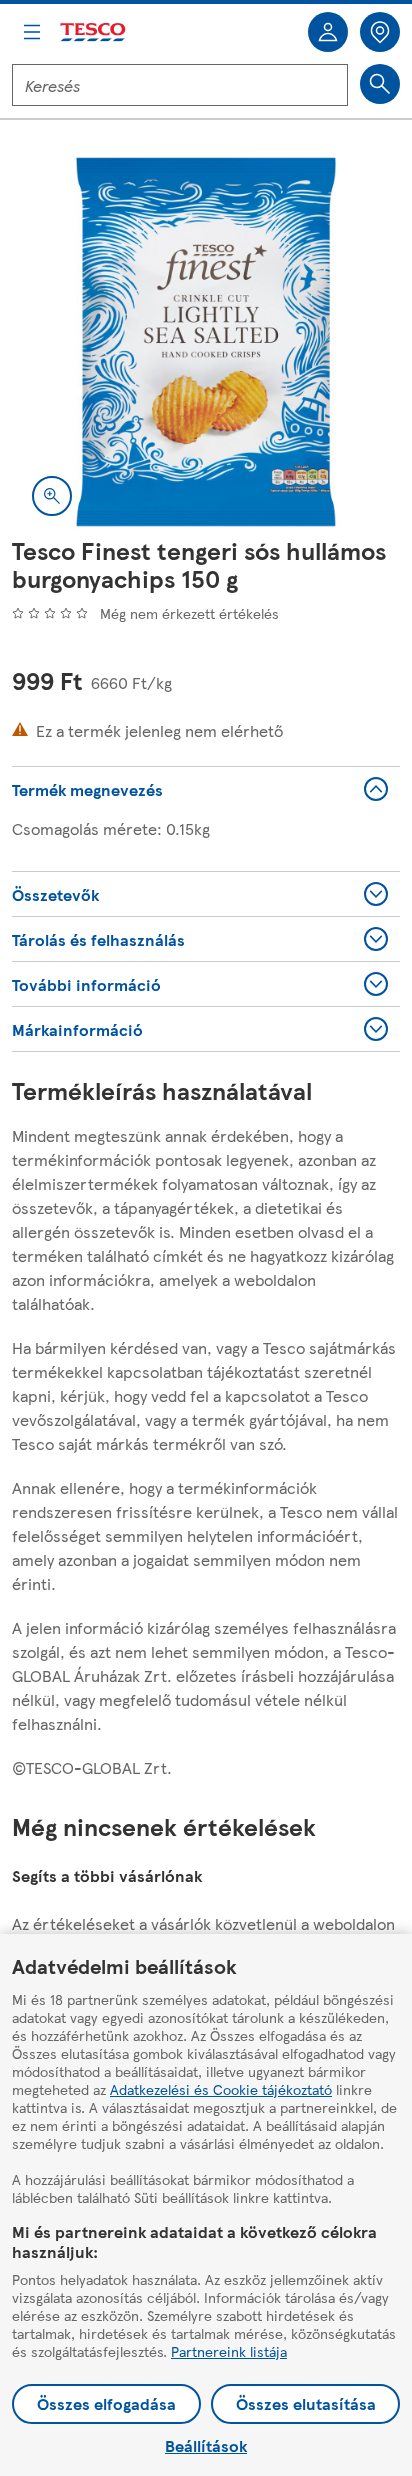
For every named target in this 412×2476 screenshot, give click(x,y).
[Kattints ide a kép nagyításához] (52, 496)
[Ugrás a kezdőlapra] (94, 32)
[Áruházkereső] (380, 32)
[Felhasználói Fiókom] (328, 32)
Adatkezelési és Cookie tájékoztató (221, 2089)
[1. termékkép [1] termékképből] (206, 342)
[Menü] (32, 32)
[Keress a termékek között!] (380, 84)
